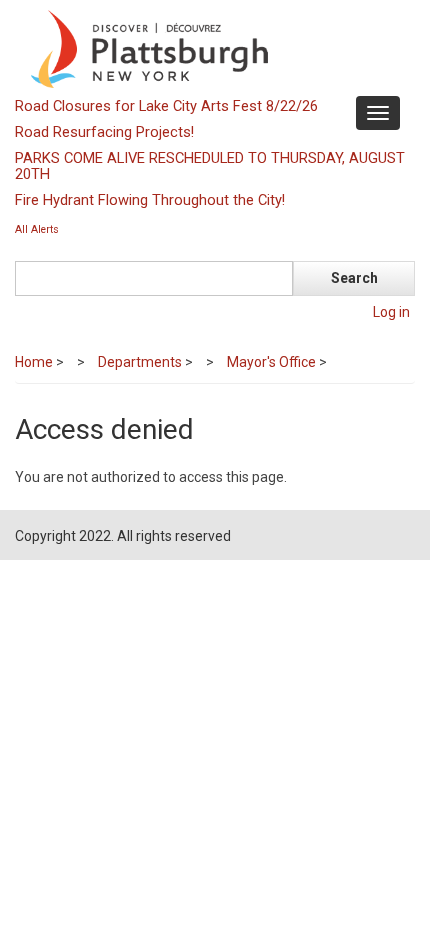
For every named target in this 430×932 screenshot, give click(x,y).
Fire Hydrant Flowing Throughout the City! (150, 200)
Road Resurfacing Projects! (104, 132)
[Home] (212, 48)
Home (34, 362)
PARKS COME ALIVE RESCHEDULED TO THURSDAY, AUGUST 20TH (210, 166)
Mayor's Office (271, 362)
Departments (140, 362)
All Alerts (37, 229)
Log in (391, 312)
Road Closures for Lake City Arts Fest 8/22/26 (166, 106)
